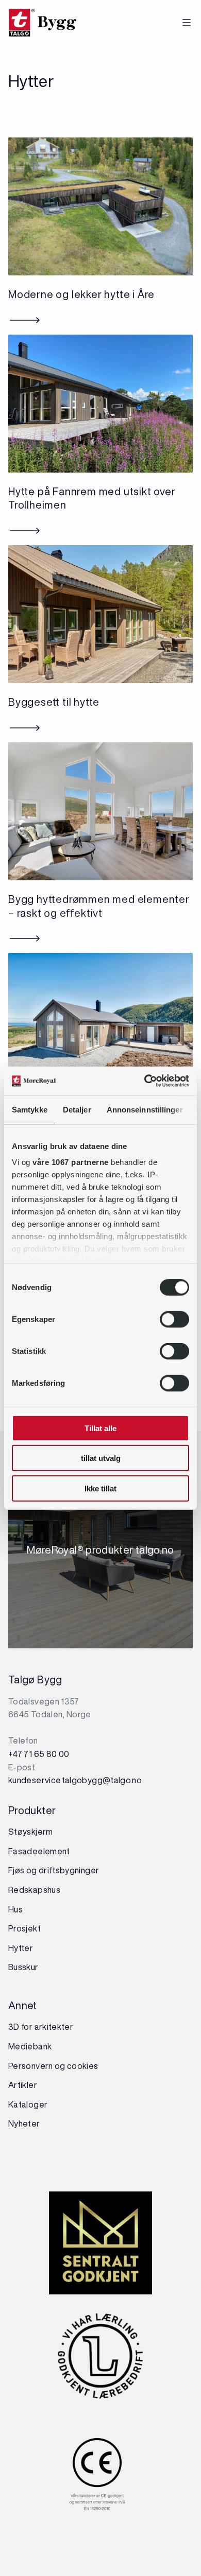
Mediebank (30, 2046)
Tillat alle (100, 1428)
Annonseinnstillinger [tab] (145, 1109)
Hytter (21, 1948)
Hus (15, 1909)
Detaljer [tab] (77, 1109)
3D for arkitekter (41, 2027)
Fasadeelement (39, 1851)
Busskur (23, 1967)
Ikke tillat (100, 1488)
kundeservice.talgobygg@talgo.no (75, 1780)
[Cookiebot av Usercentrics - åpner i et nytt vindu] (145, 1081)
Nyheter (24, 2124)
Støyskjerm (31, 1832)
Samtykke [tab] (30, 1109)
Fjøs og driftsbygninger (54, 1870)
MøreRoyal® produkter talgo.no (100, 1553)
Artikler (23, 2085)
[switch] (174, 1319)
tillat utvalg (101, 1458)
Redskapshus (34, 1890)
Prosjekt (24, 1928)
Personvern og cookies (53, 2066)
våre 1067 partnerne (71, 1162)
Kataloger (28, 2104)
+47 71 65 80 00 (39, 1754)
